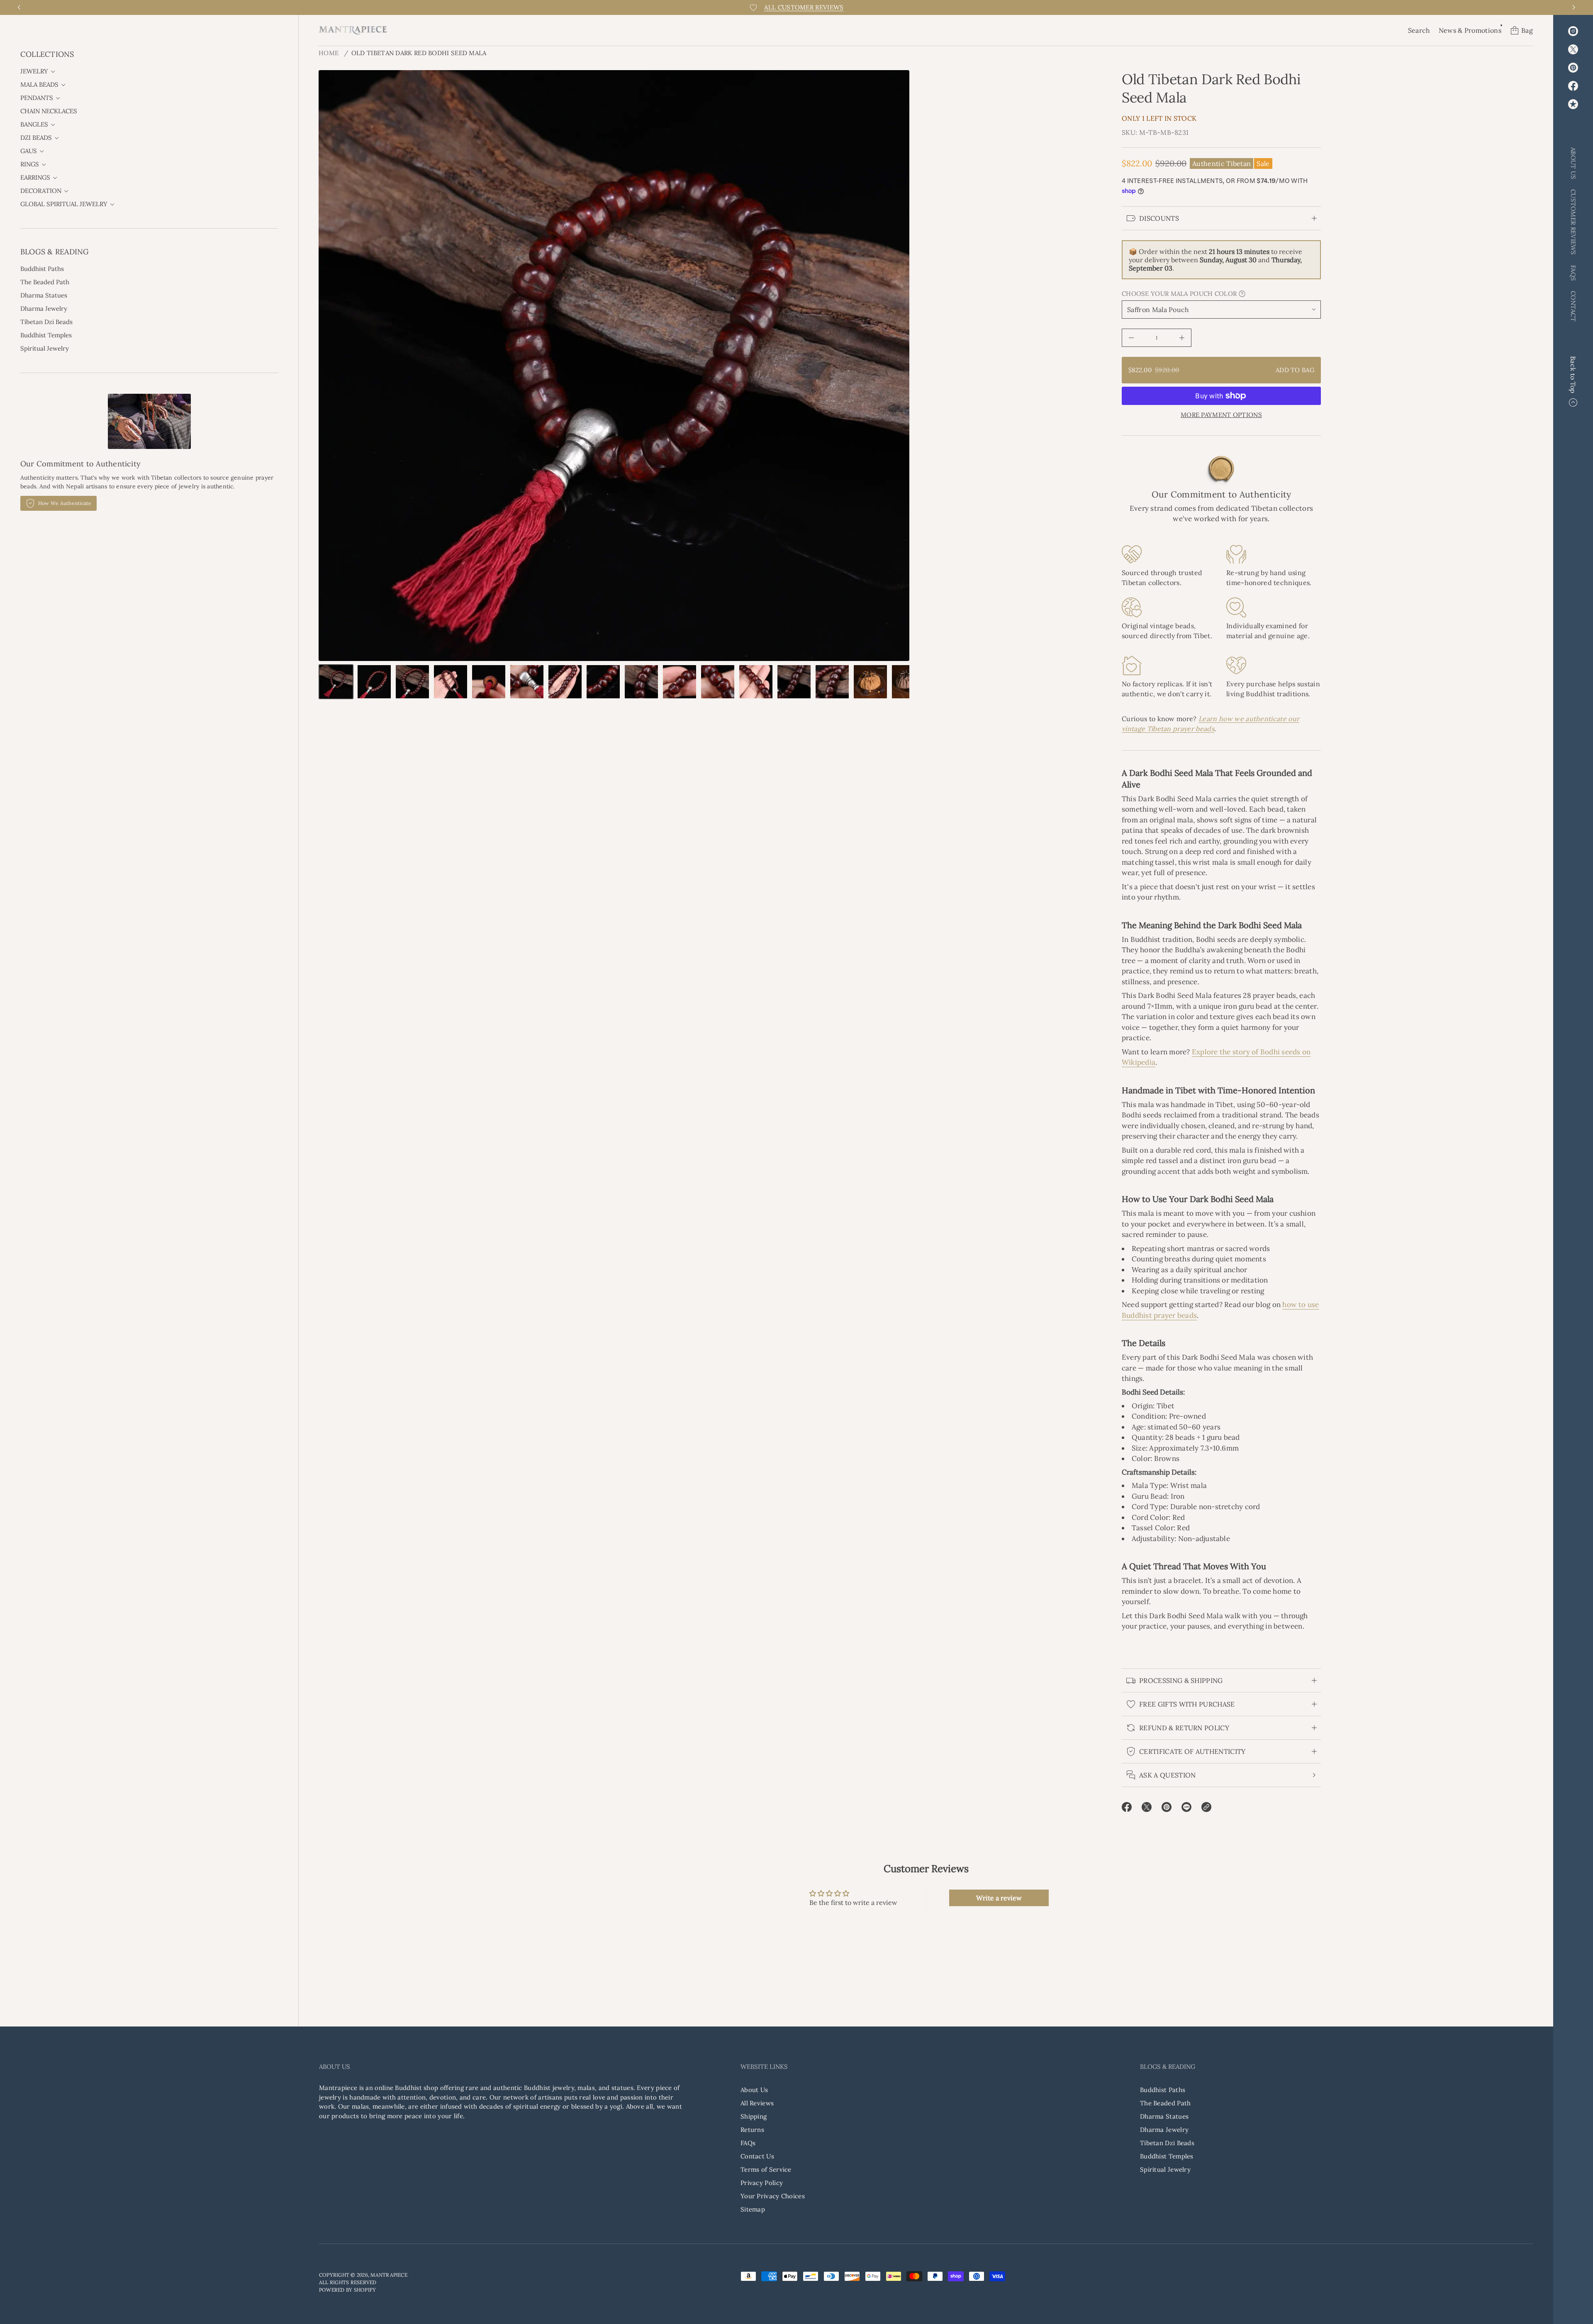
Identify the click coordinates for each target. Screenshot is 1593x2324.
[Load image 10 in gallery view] (680, 682)
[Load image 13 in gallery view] (794, 682)
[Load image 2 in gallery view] (374, 682)
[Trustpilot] (1573, 104)
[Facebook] (1573, 86)
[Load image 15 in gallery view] (870, 682)
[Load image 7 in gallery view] (565, 682)
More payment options (1221, 415)
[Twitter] (1573, 49)
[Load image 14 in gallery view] (832, 682)
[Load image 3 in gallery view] (412, 682)
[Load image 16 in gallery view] (909, 682)
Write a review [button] (999, 1898)
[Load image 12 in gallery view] (756, 682)
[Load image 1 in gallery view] (336, 682)
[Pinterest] (1573, 68)
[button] (1419, 30)
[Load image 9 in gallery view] (641, 682)
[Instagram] (1573, 31)
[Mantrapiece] (353, 30)
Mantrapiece (389, 2275)
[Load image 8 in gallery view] (603, 682)
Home (329, 53)
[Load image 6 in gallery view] (527, 682)
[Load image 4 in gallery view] (451, 682)
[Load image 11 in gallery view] (718, 682)
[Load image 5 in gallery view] (489, 682)
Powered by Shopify (347, 2290)
